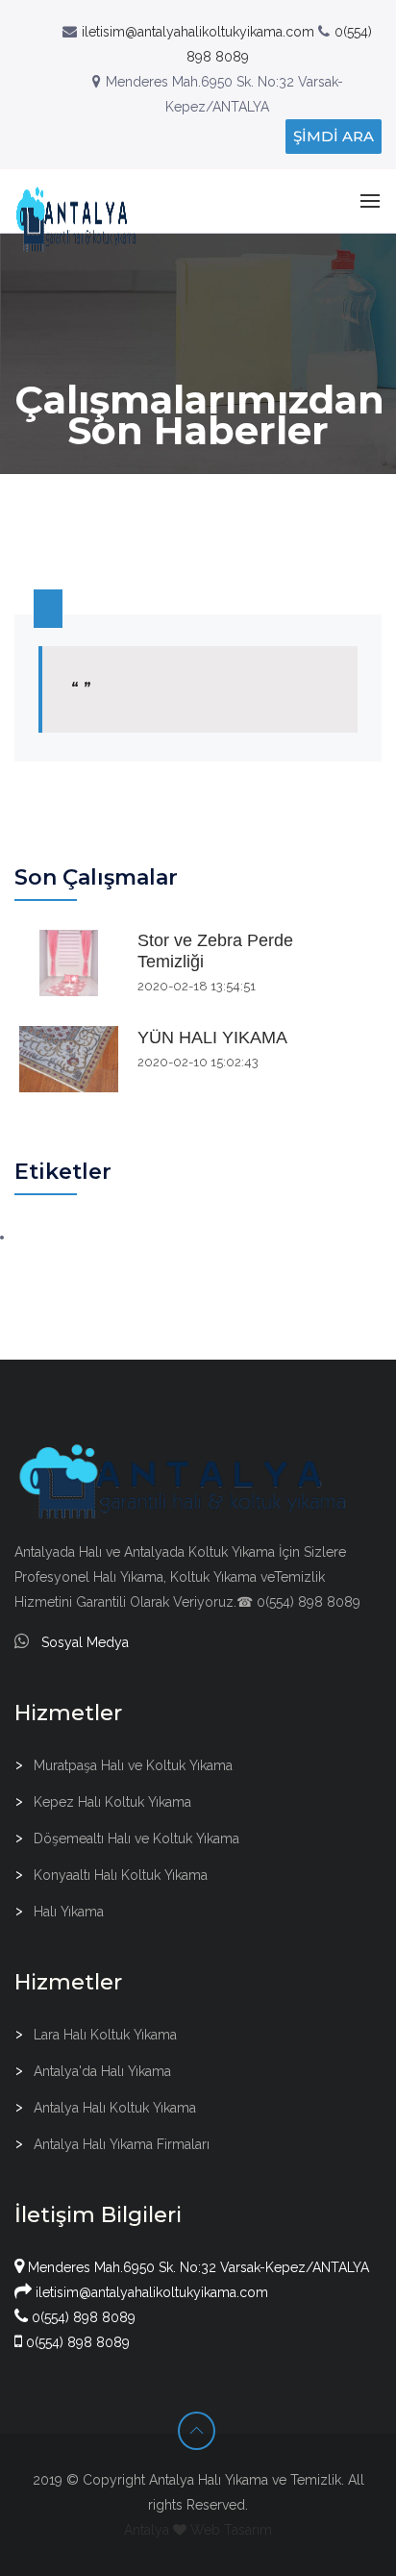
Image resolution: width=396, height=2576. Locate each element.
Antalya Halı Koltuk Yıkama (115, 2108)
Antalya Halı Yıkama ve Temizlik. (247, 2480)
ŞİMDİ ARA (334, 136)
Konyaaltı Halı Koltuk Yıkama (121, 1875)
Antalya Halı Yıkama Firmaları (122, 2144)
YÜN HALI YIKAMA (212, 1038)
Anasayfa (152, 489)
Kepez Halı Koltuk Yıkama (112, 1802)
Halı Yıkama (69, 1912)
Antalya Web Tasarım (198, 2530)
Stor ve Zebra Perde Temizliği (215, 951)
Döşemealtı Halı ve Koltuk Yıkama (136, 1838)
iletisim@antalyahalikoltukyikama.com (198, 32)
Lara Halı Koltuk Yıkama (105, 2035)
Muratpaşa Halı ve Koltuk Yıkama (133, 1765)
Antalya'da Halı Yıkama (102, 2071)
